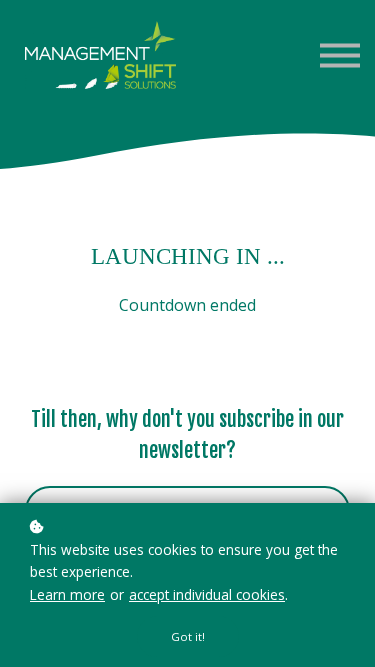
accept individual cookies (207, 594)
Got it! (188, 636)
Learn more (67, 594)
